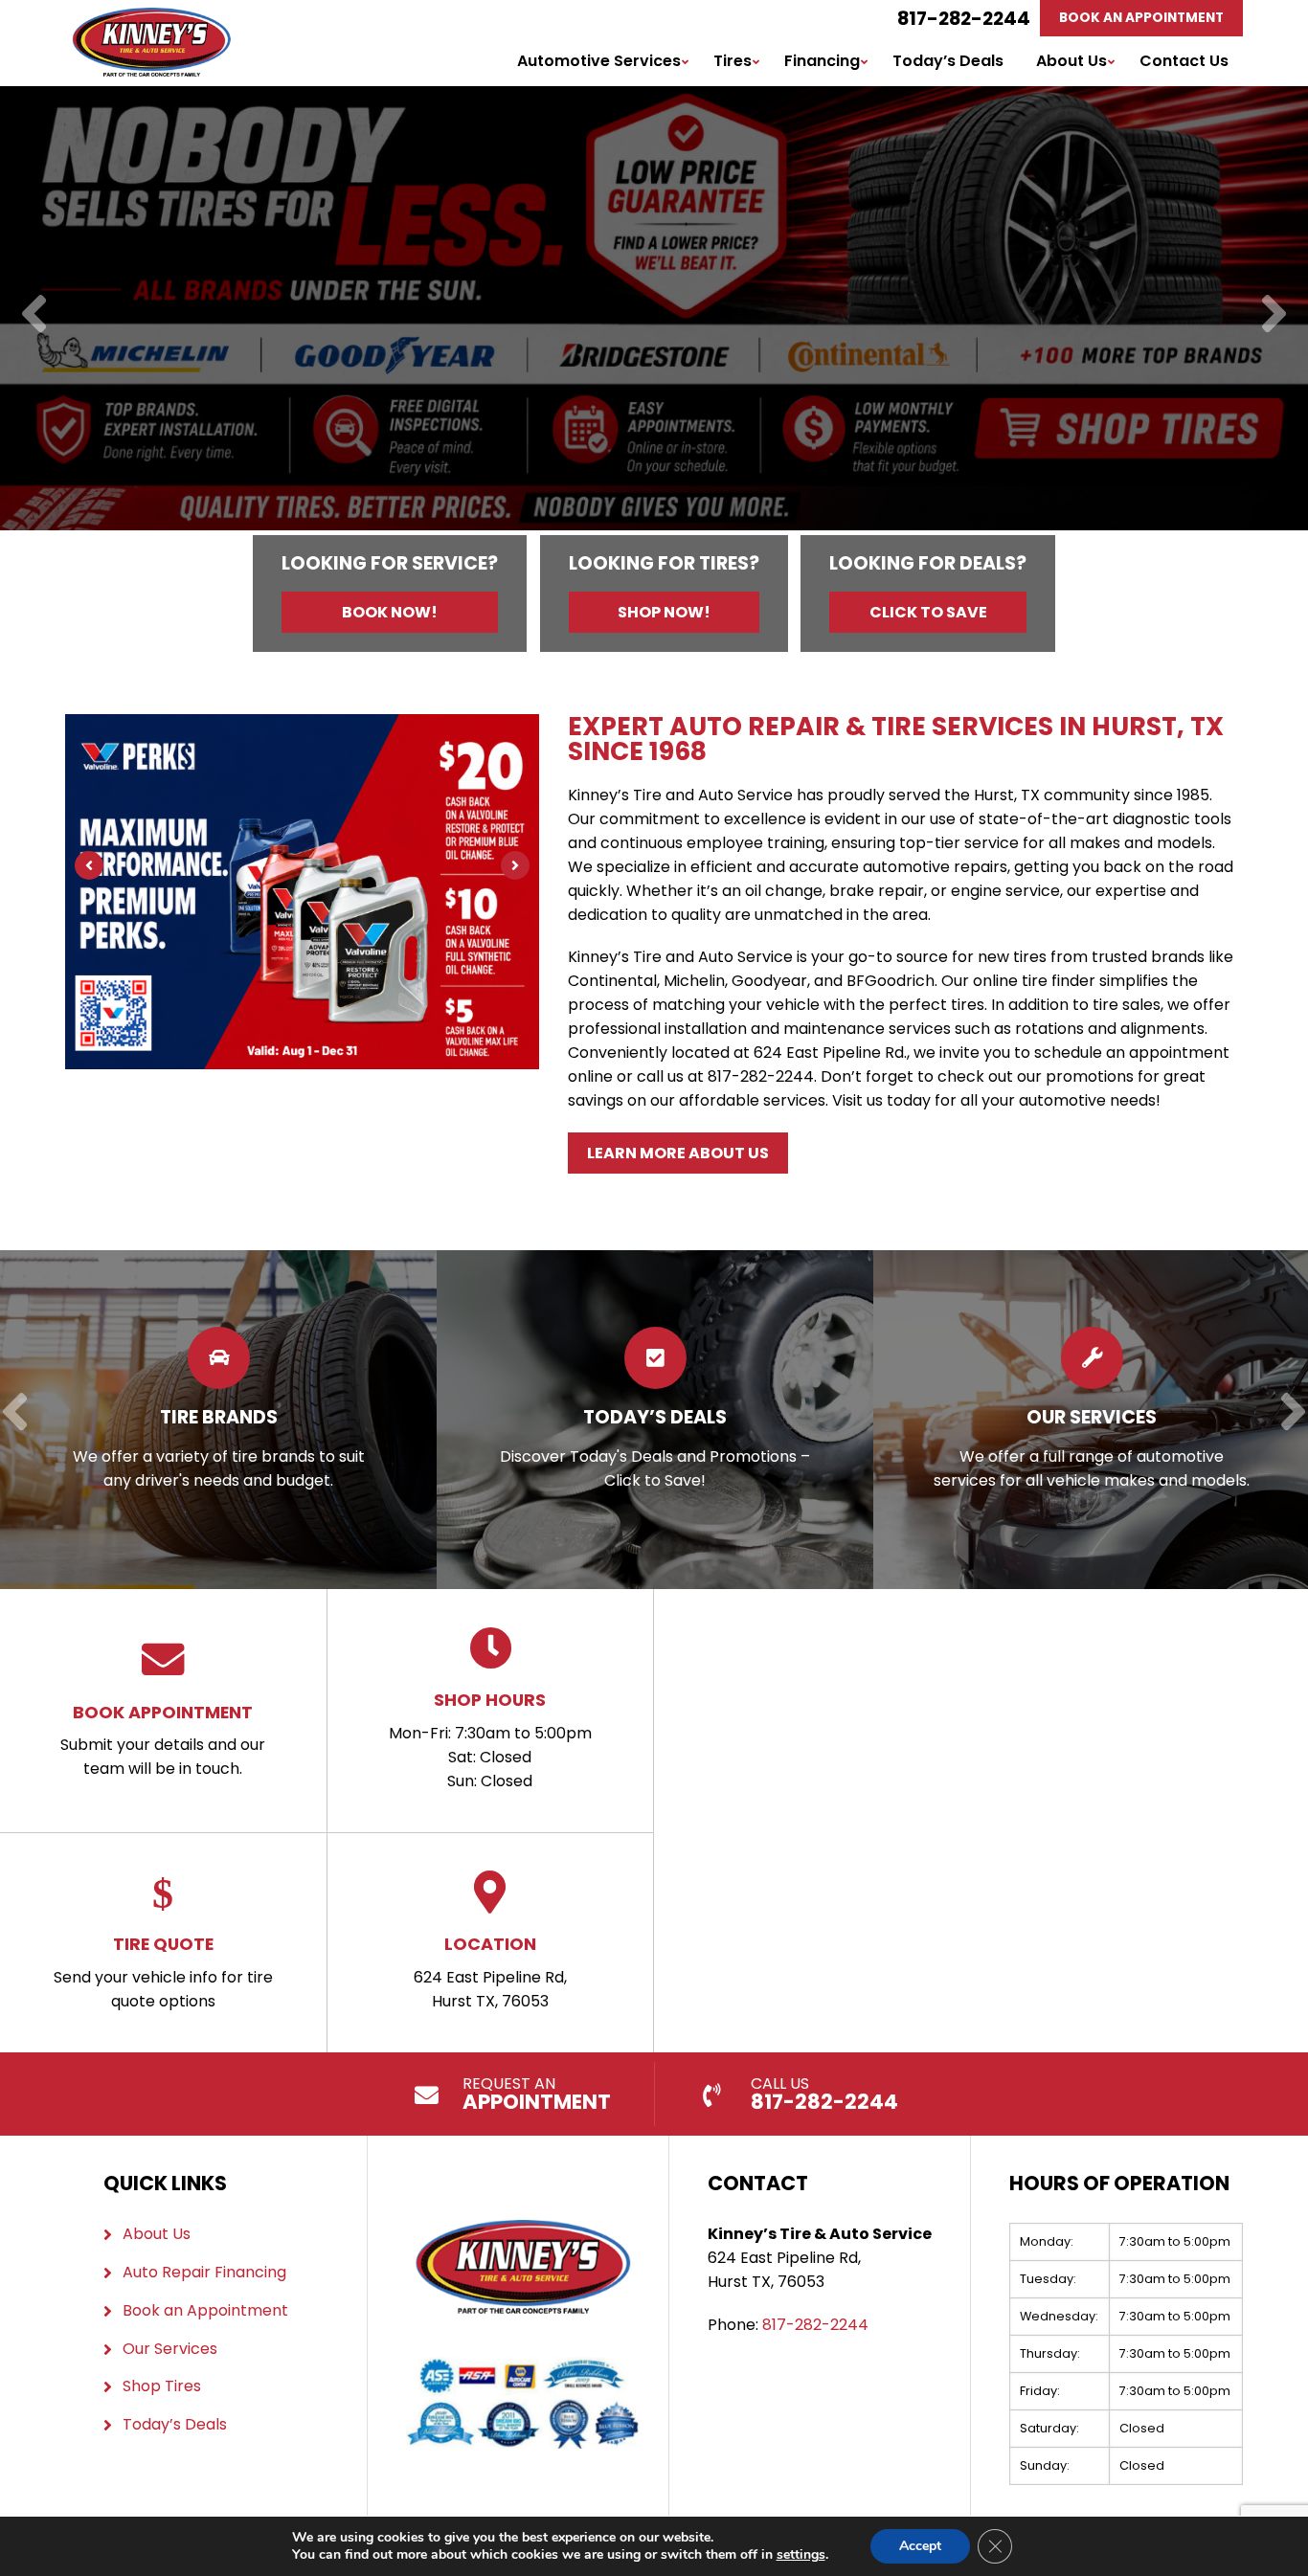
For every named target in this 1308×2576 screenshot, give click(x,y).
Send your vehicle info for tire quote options (163, 1972)
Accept (920, 2546)
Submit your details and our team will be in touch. (163, 1740)
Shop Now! (664, 612)
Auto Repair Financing (204, 2272)
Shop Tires (162, 2386)
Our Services (170, 2349)
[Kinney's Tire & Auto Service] (151, 19)
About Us (1071, 61)
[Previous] (34, 315)
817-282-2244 (964, 18)
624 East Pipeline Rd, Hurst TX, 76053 (490, 1972)
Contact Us (1184, 61)
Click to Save (928, 612)
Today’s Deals (948, 61)
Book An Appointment (1141, 18)
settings (801, 2555)
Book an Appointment (205, 2310)
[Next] (1274, 315)
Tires (733, 61)
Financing (822, 61)
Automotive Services (599, 61)
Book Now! (390, 612)
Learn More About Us (678, 1153)
